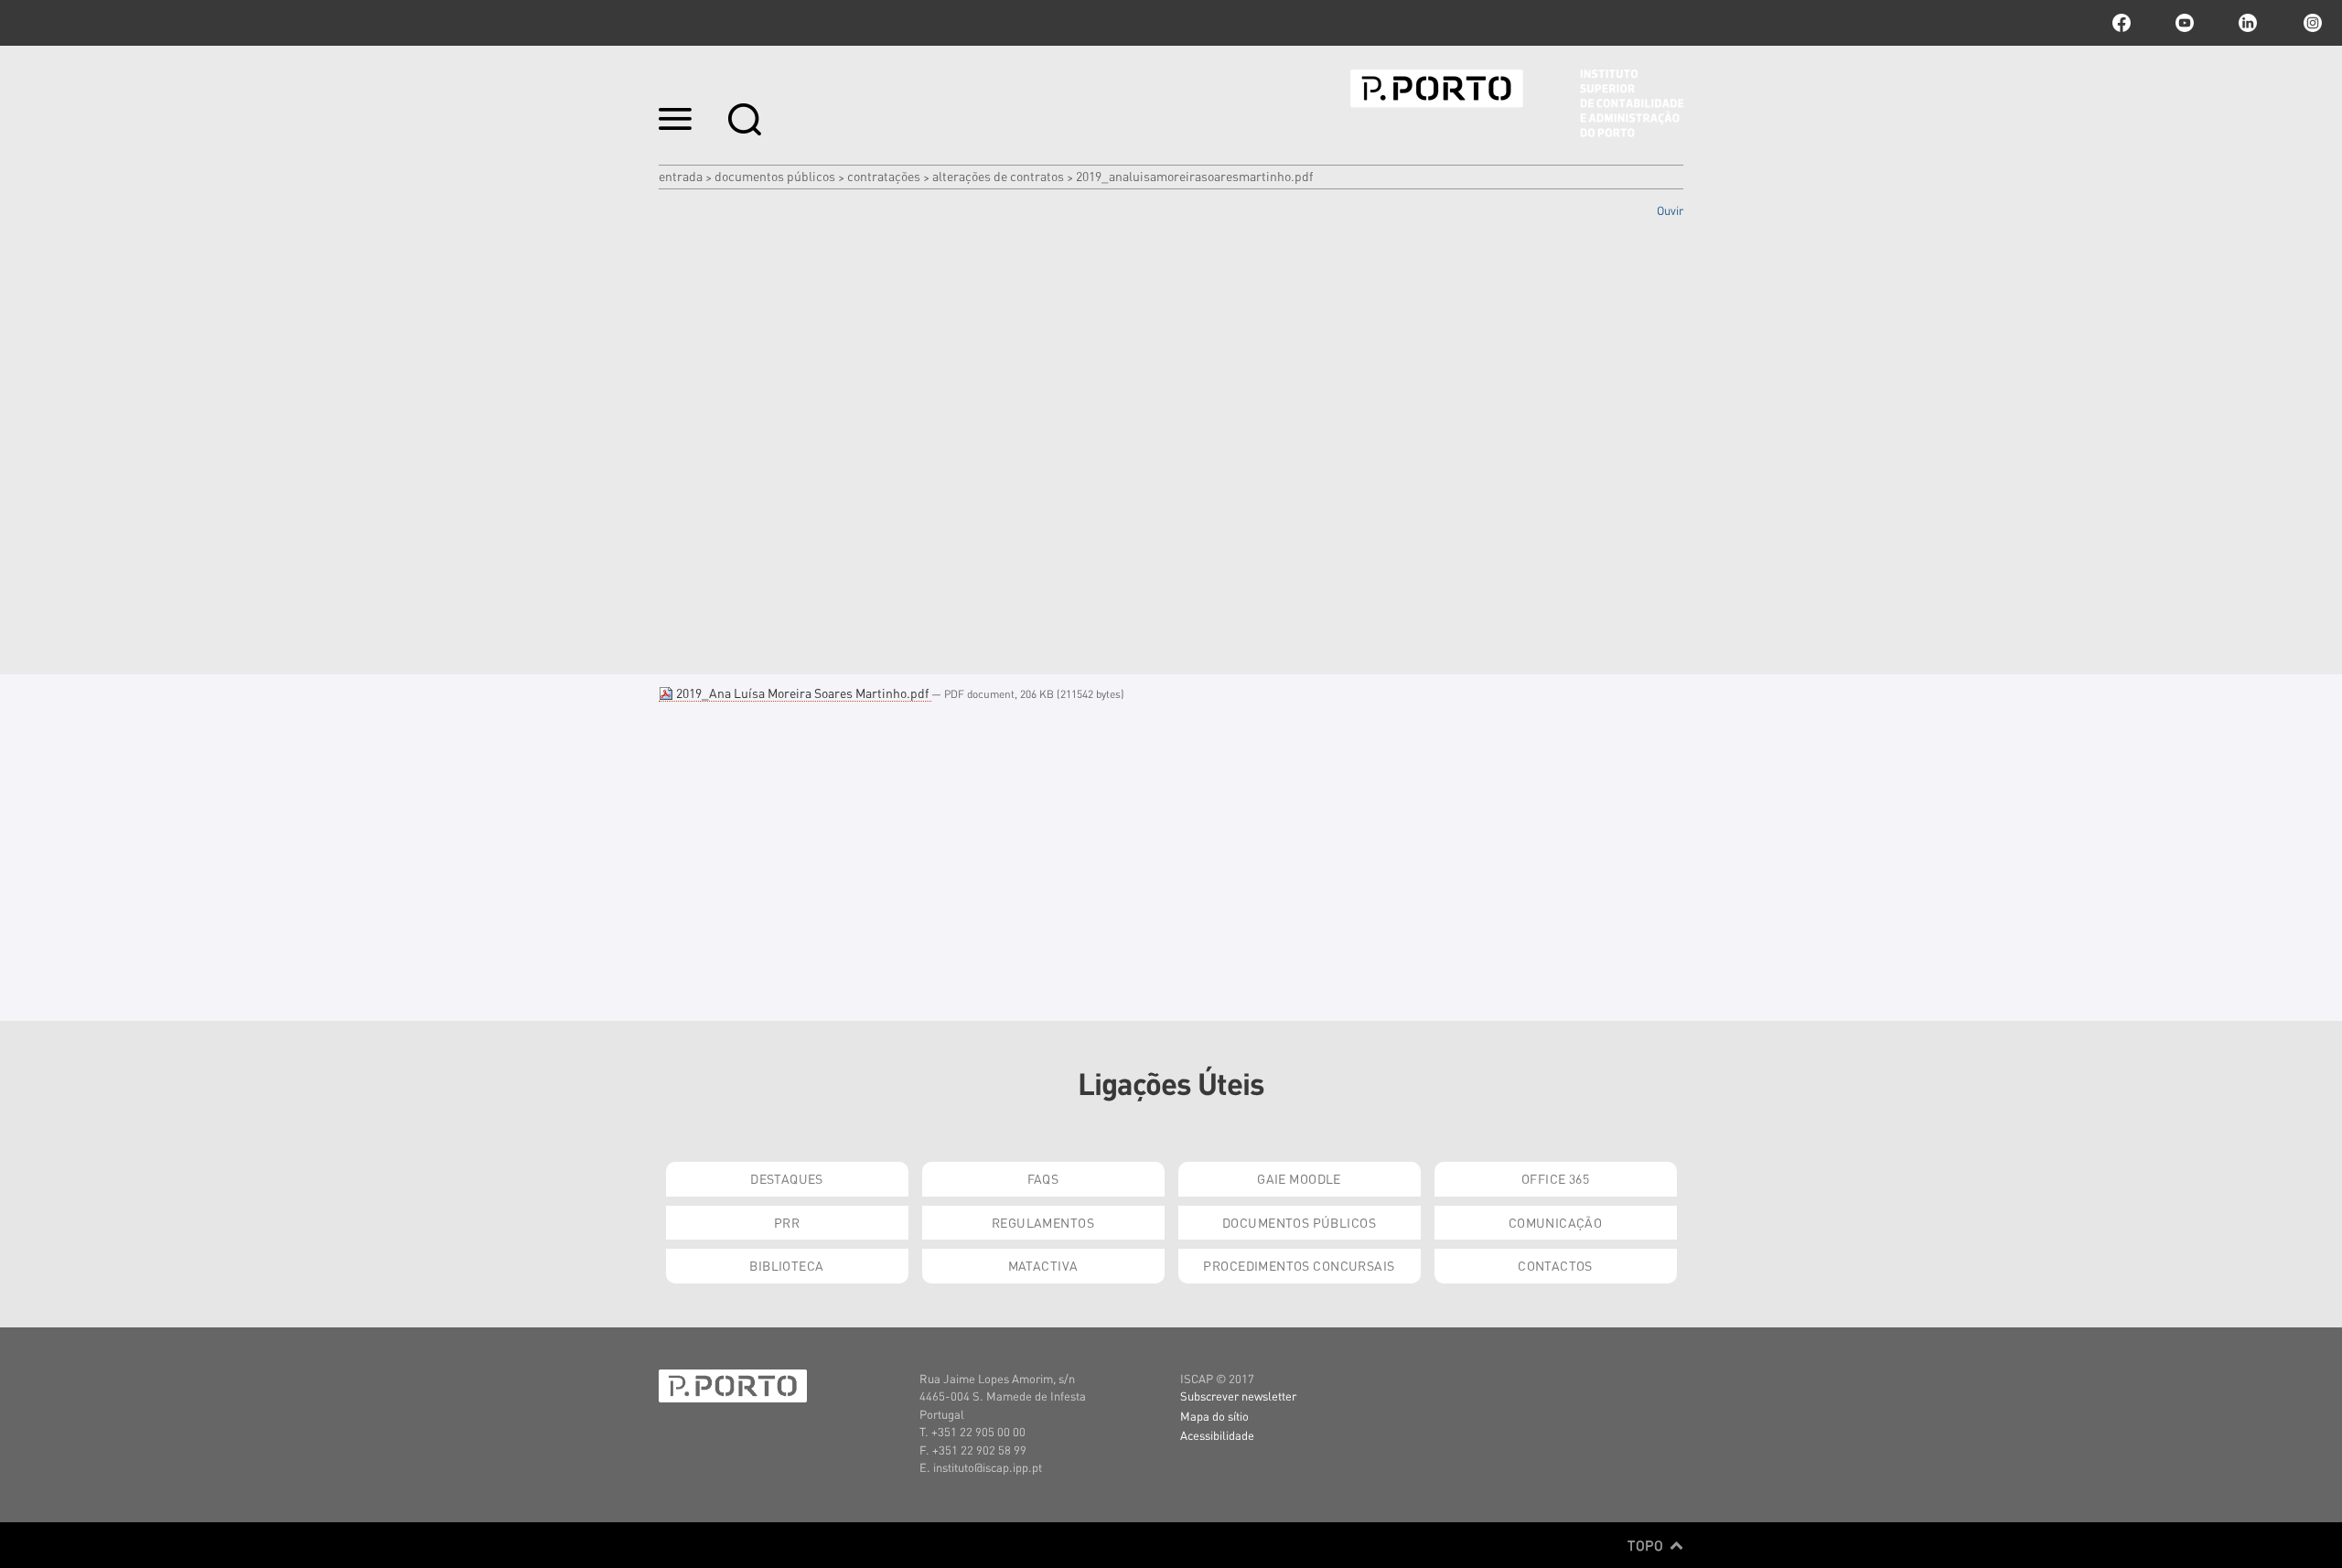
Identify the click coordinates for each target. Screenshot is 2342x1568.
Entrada (681, 176)
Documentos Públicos (775, 176)
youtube (2185, 23)
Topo (1647, 1545)
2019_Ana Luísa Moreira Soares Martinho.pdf (802, 693)
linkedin (2248, 23)
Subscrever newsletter (1238, 1396)
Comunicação (1556, 1222)
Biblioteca (786, 1265)
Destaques (787, 1178)
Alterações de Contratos (998, 176)
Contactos (1555, 1265)
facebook (2122, 23)
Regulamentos (1043, 1222)
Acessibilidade (1217, 1435)
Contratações (884, 176)
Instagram (2311, 23)
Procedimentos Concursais (1299, 1265)
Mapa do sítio (1214, 1416)
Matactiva (1043, 1265)
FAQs (1043, 1178)
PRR (787, 1222)
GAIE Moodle (1299, 1178)
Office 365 (1555, 1178)
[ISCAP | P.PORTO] (1517, 103)
